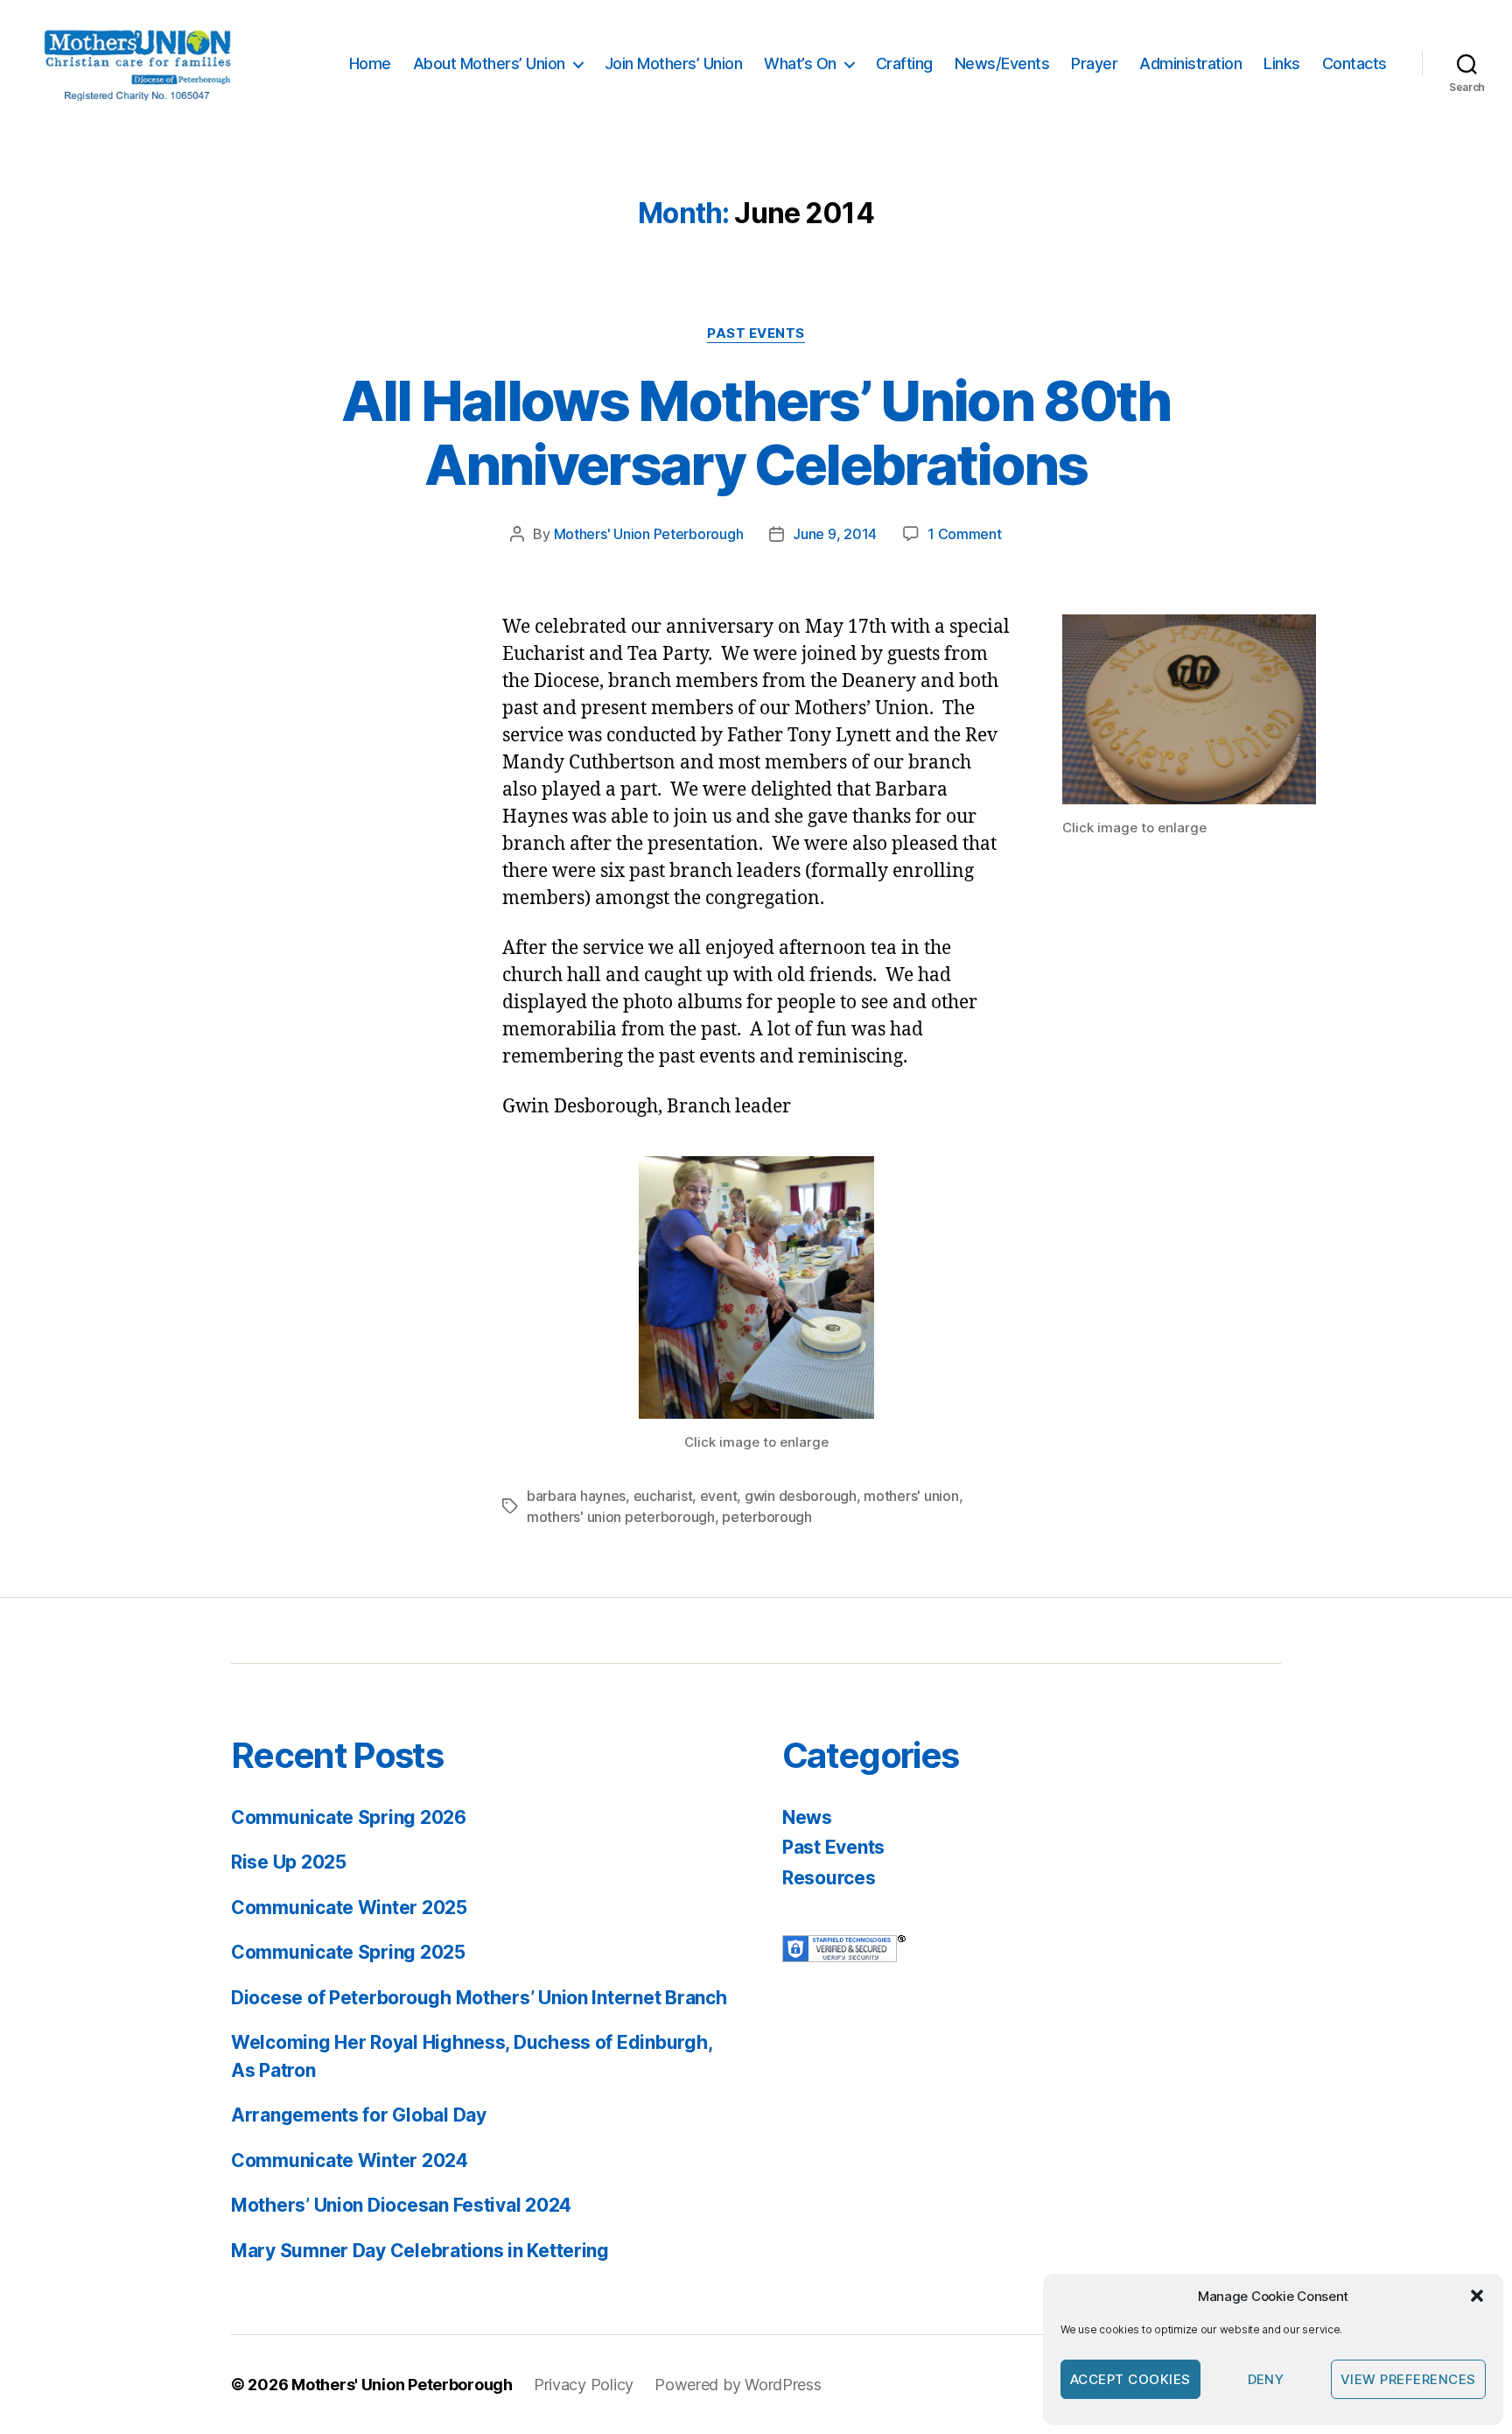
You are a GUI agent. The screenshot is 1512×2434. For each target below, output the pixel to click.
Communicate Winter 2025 (349, 1908)
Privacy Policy (584, 2385)
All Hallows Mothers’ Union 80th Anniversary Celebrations (756, 432)
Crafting (904, 63)
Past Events (756, 333)
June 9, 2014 (835, 534)
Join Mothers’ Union (674, 63)
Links (1282, 63)
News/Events (1002, 63)
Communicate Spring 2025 (348, 1952)
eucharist (663, 1496)
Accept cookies (1130, 2379)
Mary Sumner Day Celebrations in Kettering (420, 2251)
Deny (1266, 2379)
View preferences (1408, 2379)
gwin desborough (801, 1496)
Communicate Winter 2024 (350, 2160)
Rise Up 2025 (289, 1862)
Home (370, 63)
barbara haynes (576, 1496)
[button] (1477, 2296)
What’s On (800, 63)
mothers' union (911, 1496)
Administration (1190, 63)
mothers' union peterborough (621, 1517)
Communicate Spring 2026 (349, 1817)
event (719, 1496)
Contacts (1354, 63)
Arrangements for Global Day (359, 2115)
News (807, 1817)
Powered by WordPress (738, 2385)
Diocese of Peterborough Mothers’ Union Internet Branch (479, 1998)
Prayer (1094, 63)
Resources (829, 1878)
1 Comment (965, 534)
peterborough (767, 1517)
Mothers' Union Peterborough (649, 534)
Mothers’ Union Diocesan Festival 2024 (401, 2205)
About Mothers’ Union (489, 63)
